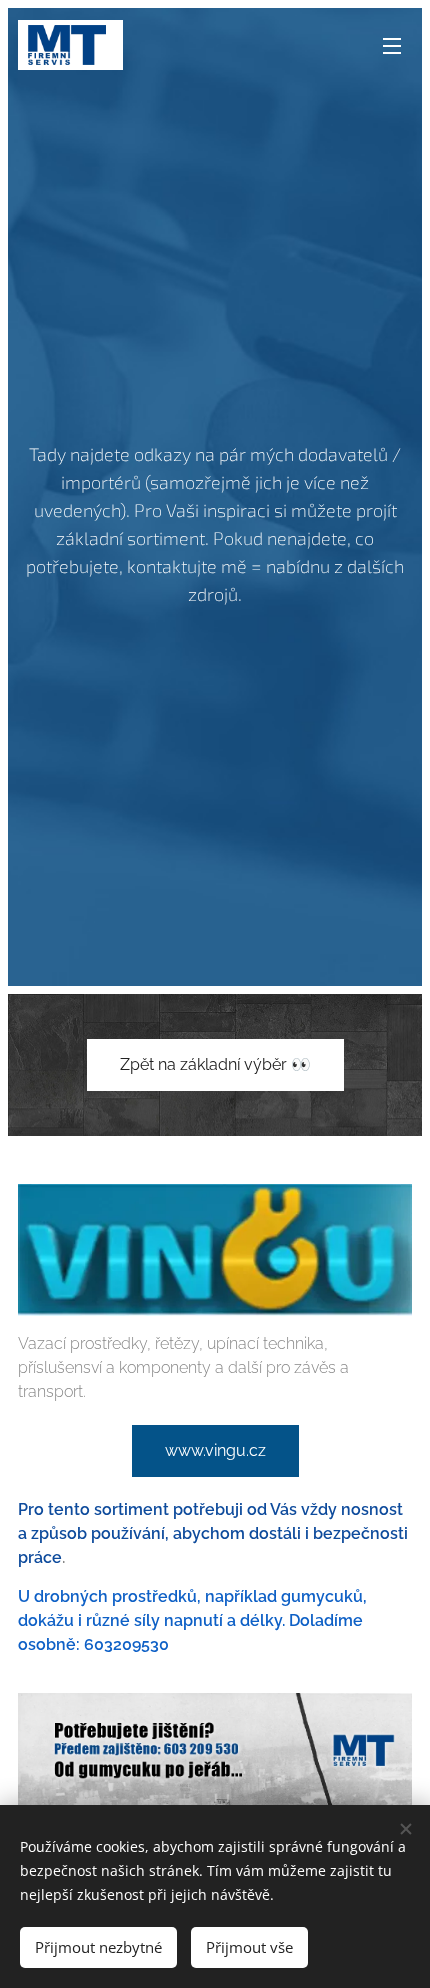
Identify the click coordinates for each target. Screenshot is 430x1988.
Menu (392, 45)
